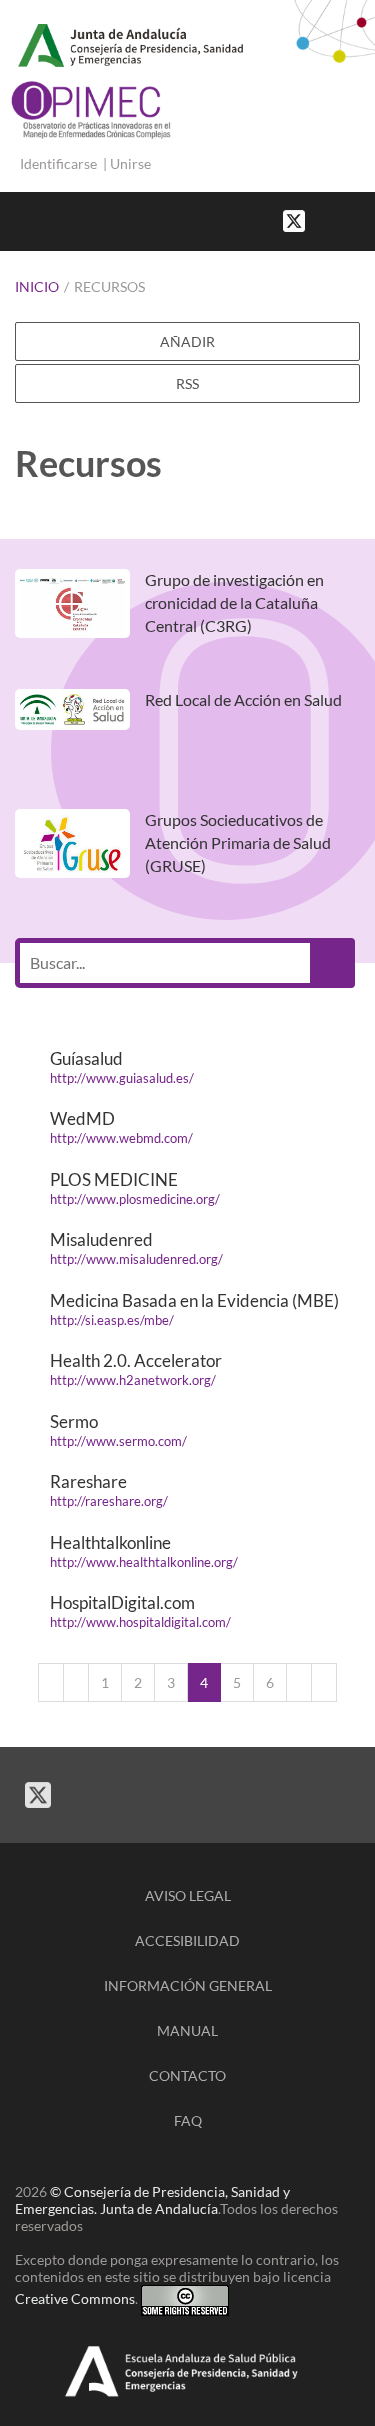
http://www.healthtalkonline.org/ (144, 1562)
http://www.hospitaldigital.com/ (140, 1622)
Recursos (109, 286)
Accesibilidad (187, 1940)
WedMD (82, 1118)
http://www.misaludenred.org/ (136, 1259)
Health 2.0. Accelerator (136, 1360)
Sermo (74, 1421)
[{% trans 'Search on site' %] (365, 219)
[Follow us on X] (294, 219)
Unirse (130, 163)
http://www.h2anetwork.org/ (133, 1380)
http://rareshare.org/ (109, 1501)
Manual (187, 2030)
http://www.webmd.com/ (121, 1138)
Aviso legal (188, 1895)
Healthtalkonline (110, 1542)
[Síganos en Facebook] (325, 219)
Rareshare (88, 1481)
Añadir (187, 341)
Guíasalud (86, 1058)
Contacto (187, 2075)
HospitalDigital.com (122, 1602)
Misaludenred (101, 1239)
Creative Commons (75, 2298)
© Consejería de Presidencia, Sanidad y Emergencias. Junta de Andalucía (152, 2200)
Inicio (37, 286)
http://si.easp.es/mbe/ (112, 1320)
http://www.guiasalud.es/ (122, 1078)
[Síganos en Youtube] (345, 219)
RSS (187, 383)
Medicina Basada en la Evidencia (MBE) (194, 1300)
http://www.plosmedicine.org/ (135, 1199)
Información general (188, 1985)
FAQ (188, 2120)
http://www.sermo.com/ (118, 1441)
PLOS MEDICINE (114, 1179)
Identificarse (58, 163)
